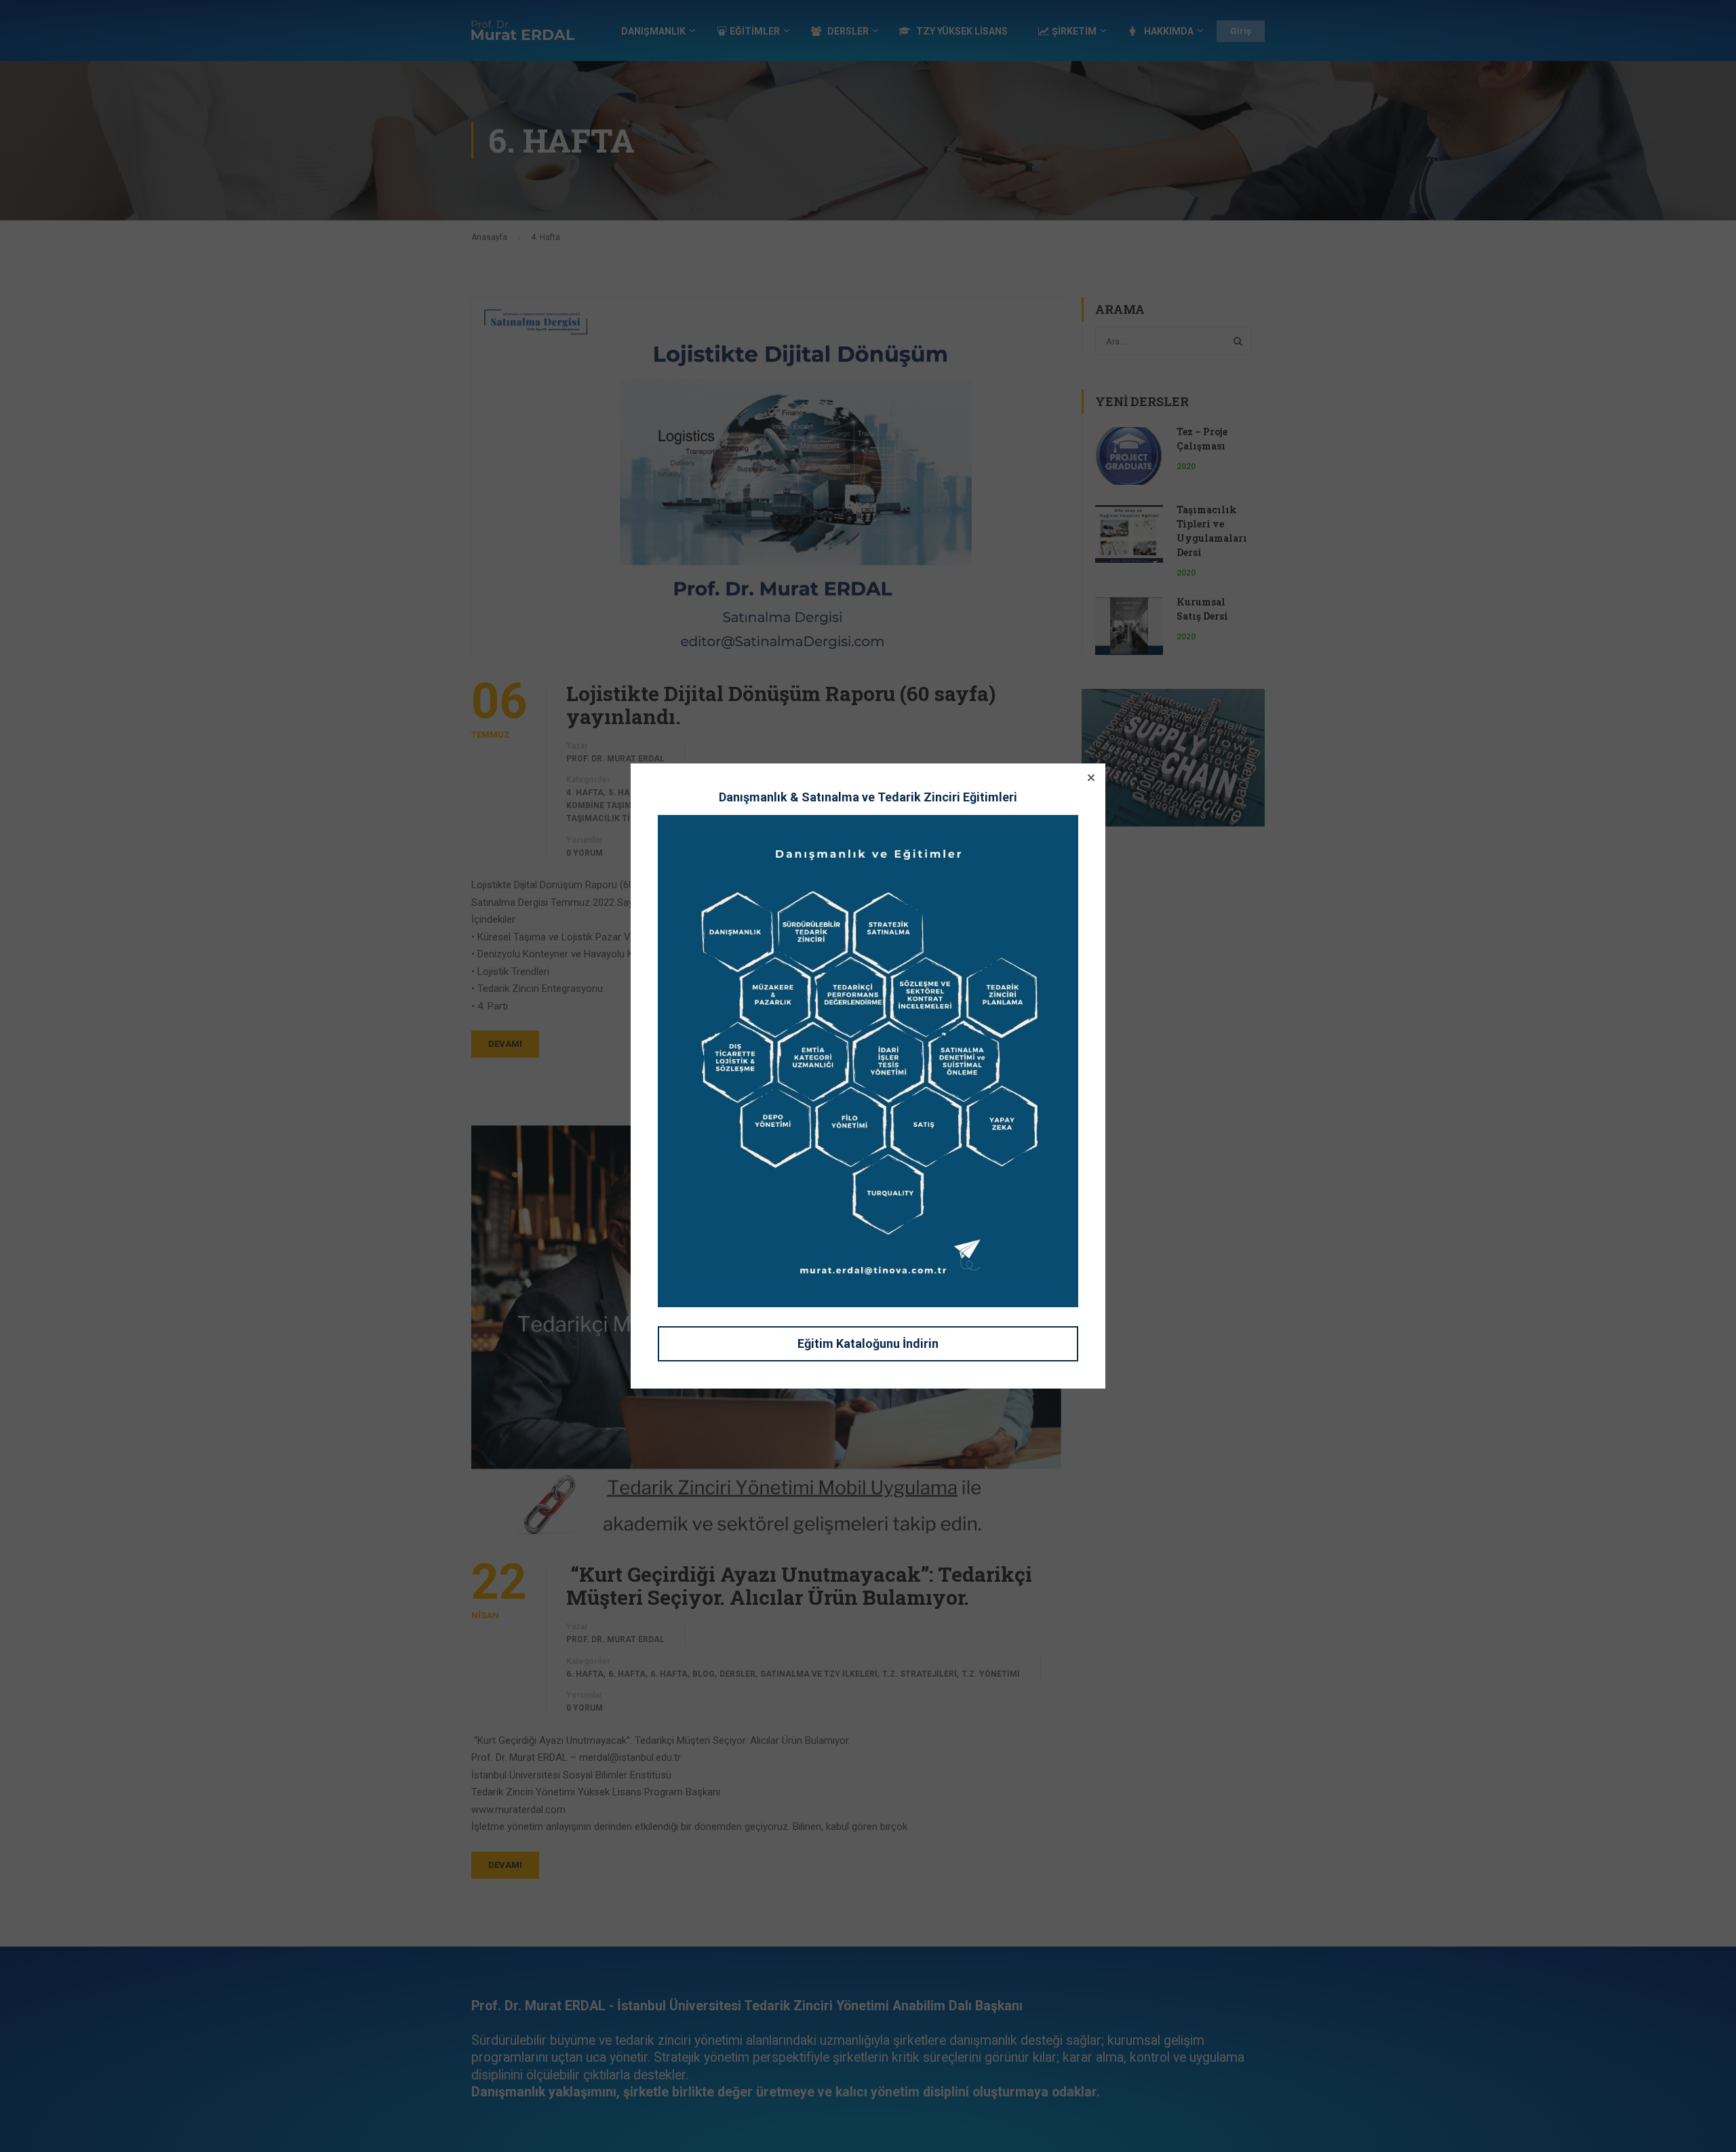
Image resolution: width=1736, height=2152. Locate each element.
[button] (1091, 778)
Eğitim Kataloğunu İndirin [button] (868, 1343)
